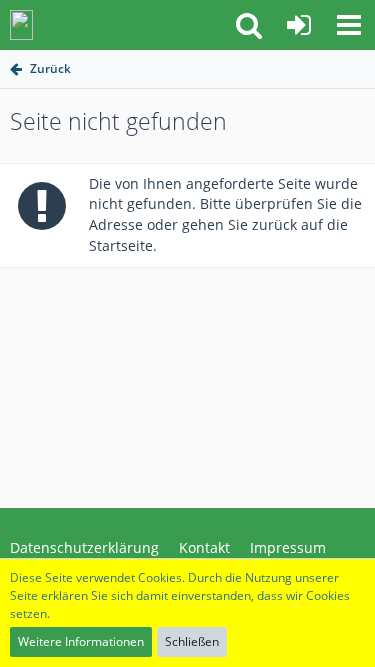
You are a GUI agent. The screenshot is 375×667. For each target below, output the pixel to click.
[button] (349, 25)
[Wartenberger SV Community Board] (21, 25)
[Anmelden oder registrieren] (299, 25)
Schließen (192, 641)
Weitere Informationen (81, 641)
